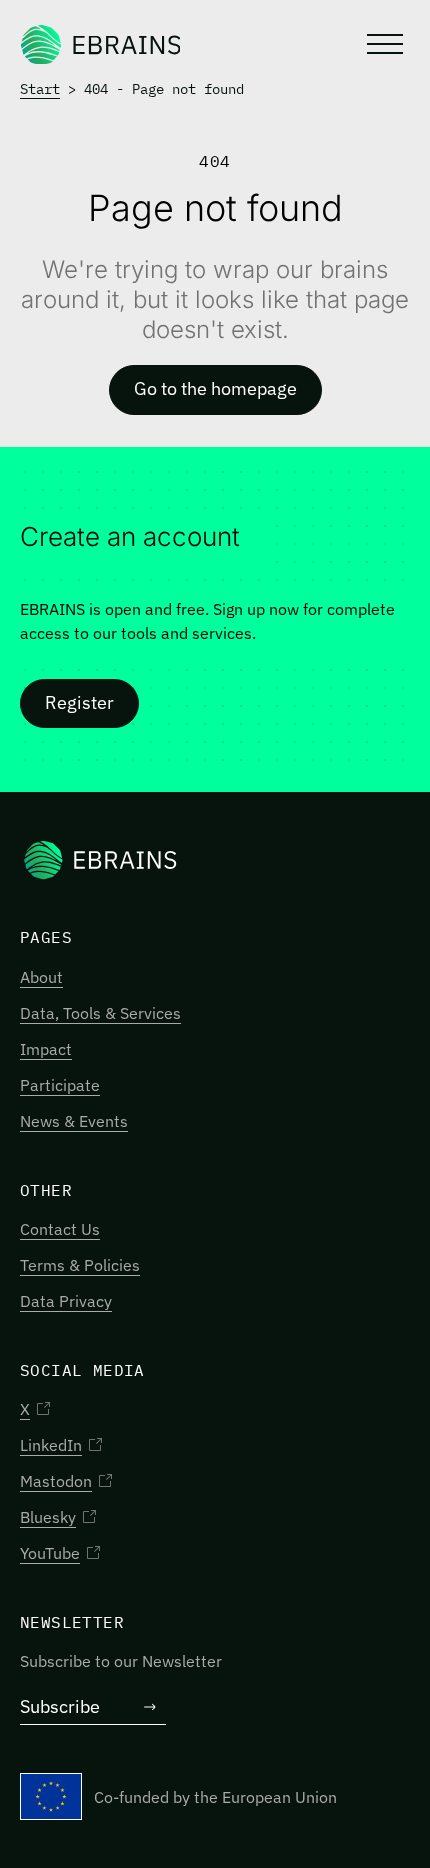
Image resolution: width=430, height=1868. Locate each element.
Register (79, 702)
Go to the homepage (215, 388)
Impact (46, 1049)
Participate (60, 1085)
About (41, 977)
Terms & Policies (80, 1265)
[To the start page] (100, 44)
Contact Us (60, 1229)
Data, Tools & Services (100, 1013)
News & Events (74, 1121)
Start (40, 89)
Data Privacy (66, 1301)
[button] (383, 44)
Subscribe (60, 1706)
